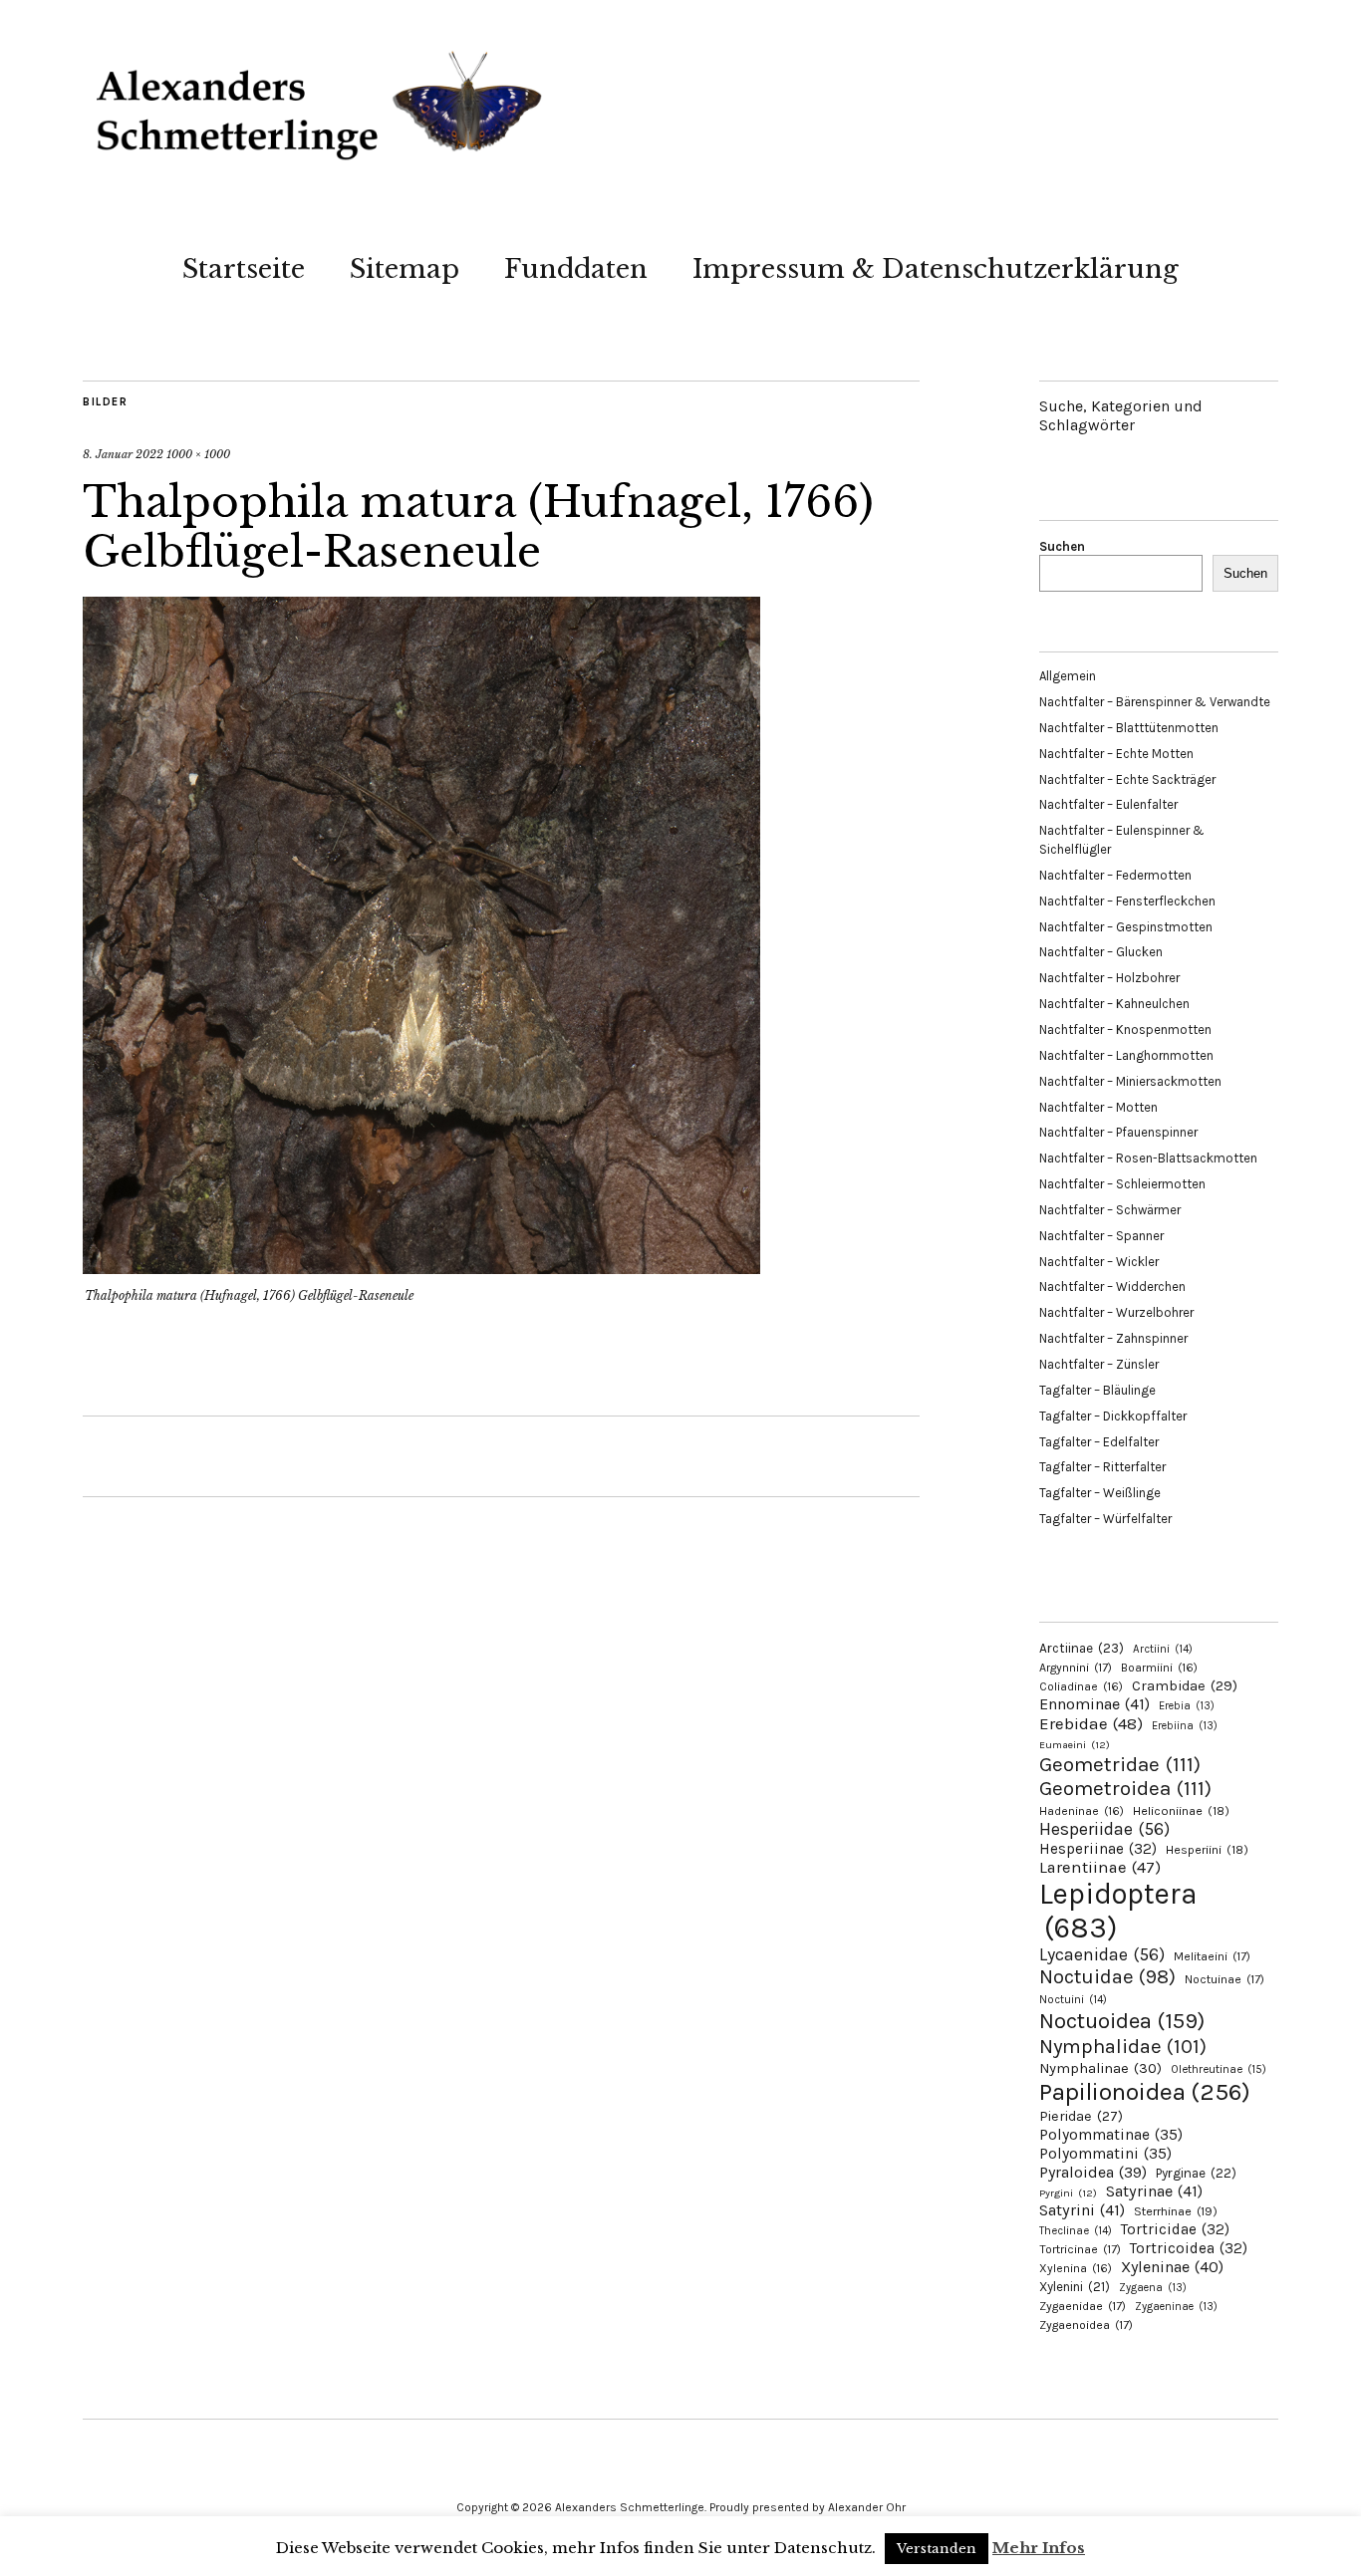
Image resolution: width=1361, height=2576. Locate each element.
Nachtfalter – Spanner (1101, 1236)
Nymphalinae (1100, 2068)
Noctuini (1073, 2000)
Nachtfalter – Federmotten (1115, 875)
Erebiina (1185, 1726)
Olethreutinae (1219, 2069)
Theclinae (1076, 2231)
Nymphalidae (1123, 2046)
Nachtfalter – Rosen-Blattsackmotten (1148, 1158)
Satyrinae (1154, 2191)
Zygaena (1153, 2288)
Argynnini (1076, 1668)
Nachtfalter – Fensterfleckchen (1127, 901)
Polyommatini (1105, 2154)
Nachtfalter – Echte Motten (1116, 754)
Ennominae (1094, 1704)
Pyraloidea (1093, 2172)
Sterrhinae (1176, 2211)
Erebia (1187, 1706)
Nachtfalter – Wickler (1099, 1262)
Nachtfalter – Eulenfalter (1108, 804)
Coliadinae (1081, 1686)
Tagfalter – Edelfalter (1099, 1442)
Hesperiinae (1098, 1849)
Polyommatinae (1111, 2135)
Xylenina (1076, 2268)
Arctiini (1163, 1649)
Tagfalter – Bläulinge (1097, 1390)
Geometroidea (1125, 1788)
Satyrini (1082, 2210)
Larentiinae (1100, 1867)
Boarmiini (1159, 1668)
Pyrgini (1068, 2193)
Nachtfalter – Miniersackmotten (1130, 1081)
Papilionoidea (1145, 2091)
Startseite (244, 269)
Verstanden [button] (937, 2549)
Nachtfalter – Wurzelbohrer (1116, 1312)
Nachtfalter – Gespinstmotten (1126, 927)
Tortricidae (1175, 2229)
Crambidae (1185, 1686)
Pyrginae (1196, 2173)
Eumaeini (1075, 1745)
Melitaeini (1212, 1956)
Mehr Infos (1039, 2548)
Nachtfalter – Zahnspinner (1113, 1338)
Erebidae (1091, 1723)
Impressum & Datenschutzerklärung (936, 269)
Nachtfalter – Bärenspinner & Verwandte (1155, 702)
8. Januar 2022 (123, 454)
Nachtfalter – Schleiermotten (1122, 1184)
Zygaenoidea (1086, 2325)
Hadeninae (1082, 1811)
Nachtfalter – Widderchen (1112, 1287)
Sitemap (405, 269)
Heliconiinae (1181, 1811)
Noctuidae (1107, 1976)
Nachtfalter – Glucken (1101, 952)
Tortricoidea (1189, 2248)
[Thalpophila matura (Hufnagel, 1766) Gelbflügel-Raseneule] (421, 1268)
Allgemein (1068, 676)
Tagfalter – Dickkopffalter (1113, 1416)
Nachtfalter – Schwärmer (1110, 1210)
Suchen (1062, 546)
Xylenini (1075, 2287)
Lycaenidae (1102, 1954)
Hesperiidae (1104, 1829)
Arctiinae (1082, 1648)
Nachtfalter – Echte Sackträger (1127, 779)
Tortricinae (1080, 2249)
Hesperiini (1207, 1850)
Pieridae (1081, 2116)
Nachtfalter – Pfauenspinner (1118, 1132)
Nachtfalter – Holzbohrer (1109, 978)
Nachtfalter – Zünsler (1099, 1364)
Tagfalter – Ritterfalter (1102, 1467)
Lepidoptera (1118, 1911)
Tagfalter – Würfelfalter (1105, 1519)
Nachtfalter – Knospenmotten (1125, 1030)
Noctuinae (1225, 1979)
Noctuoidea (1122, 2021)
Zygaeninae (1176, 2307)
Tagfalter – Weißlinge (1100, 1493)
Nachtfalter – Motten (1098, 1107)
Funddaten (576, 269)
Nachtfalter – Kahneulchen (1114, 1004)
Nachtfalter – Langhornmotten (1126, 1055)
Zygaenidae (1083, 2306)
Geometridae (1120, 1764)
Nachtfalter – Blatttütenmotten (1129, 728)
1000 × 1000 (198, 454)
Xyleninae (1172, 2267)
